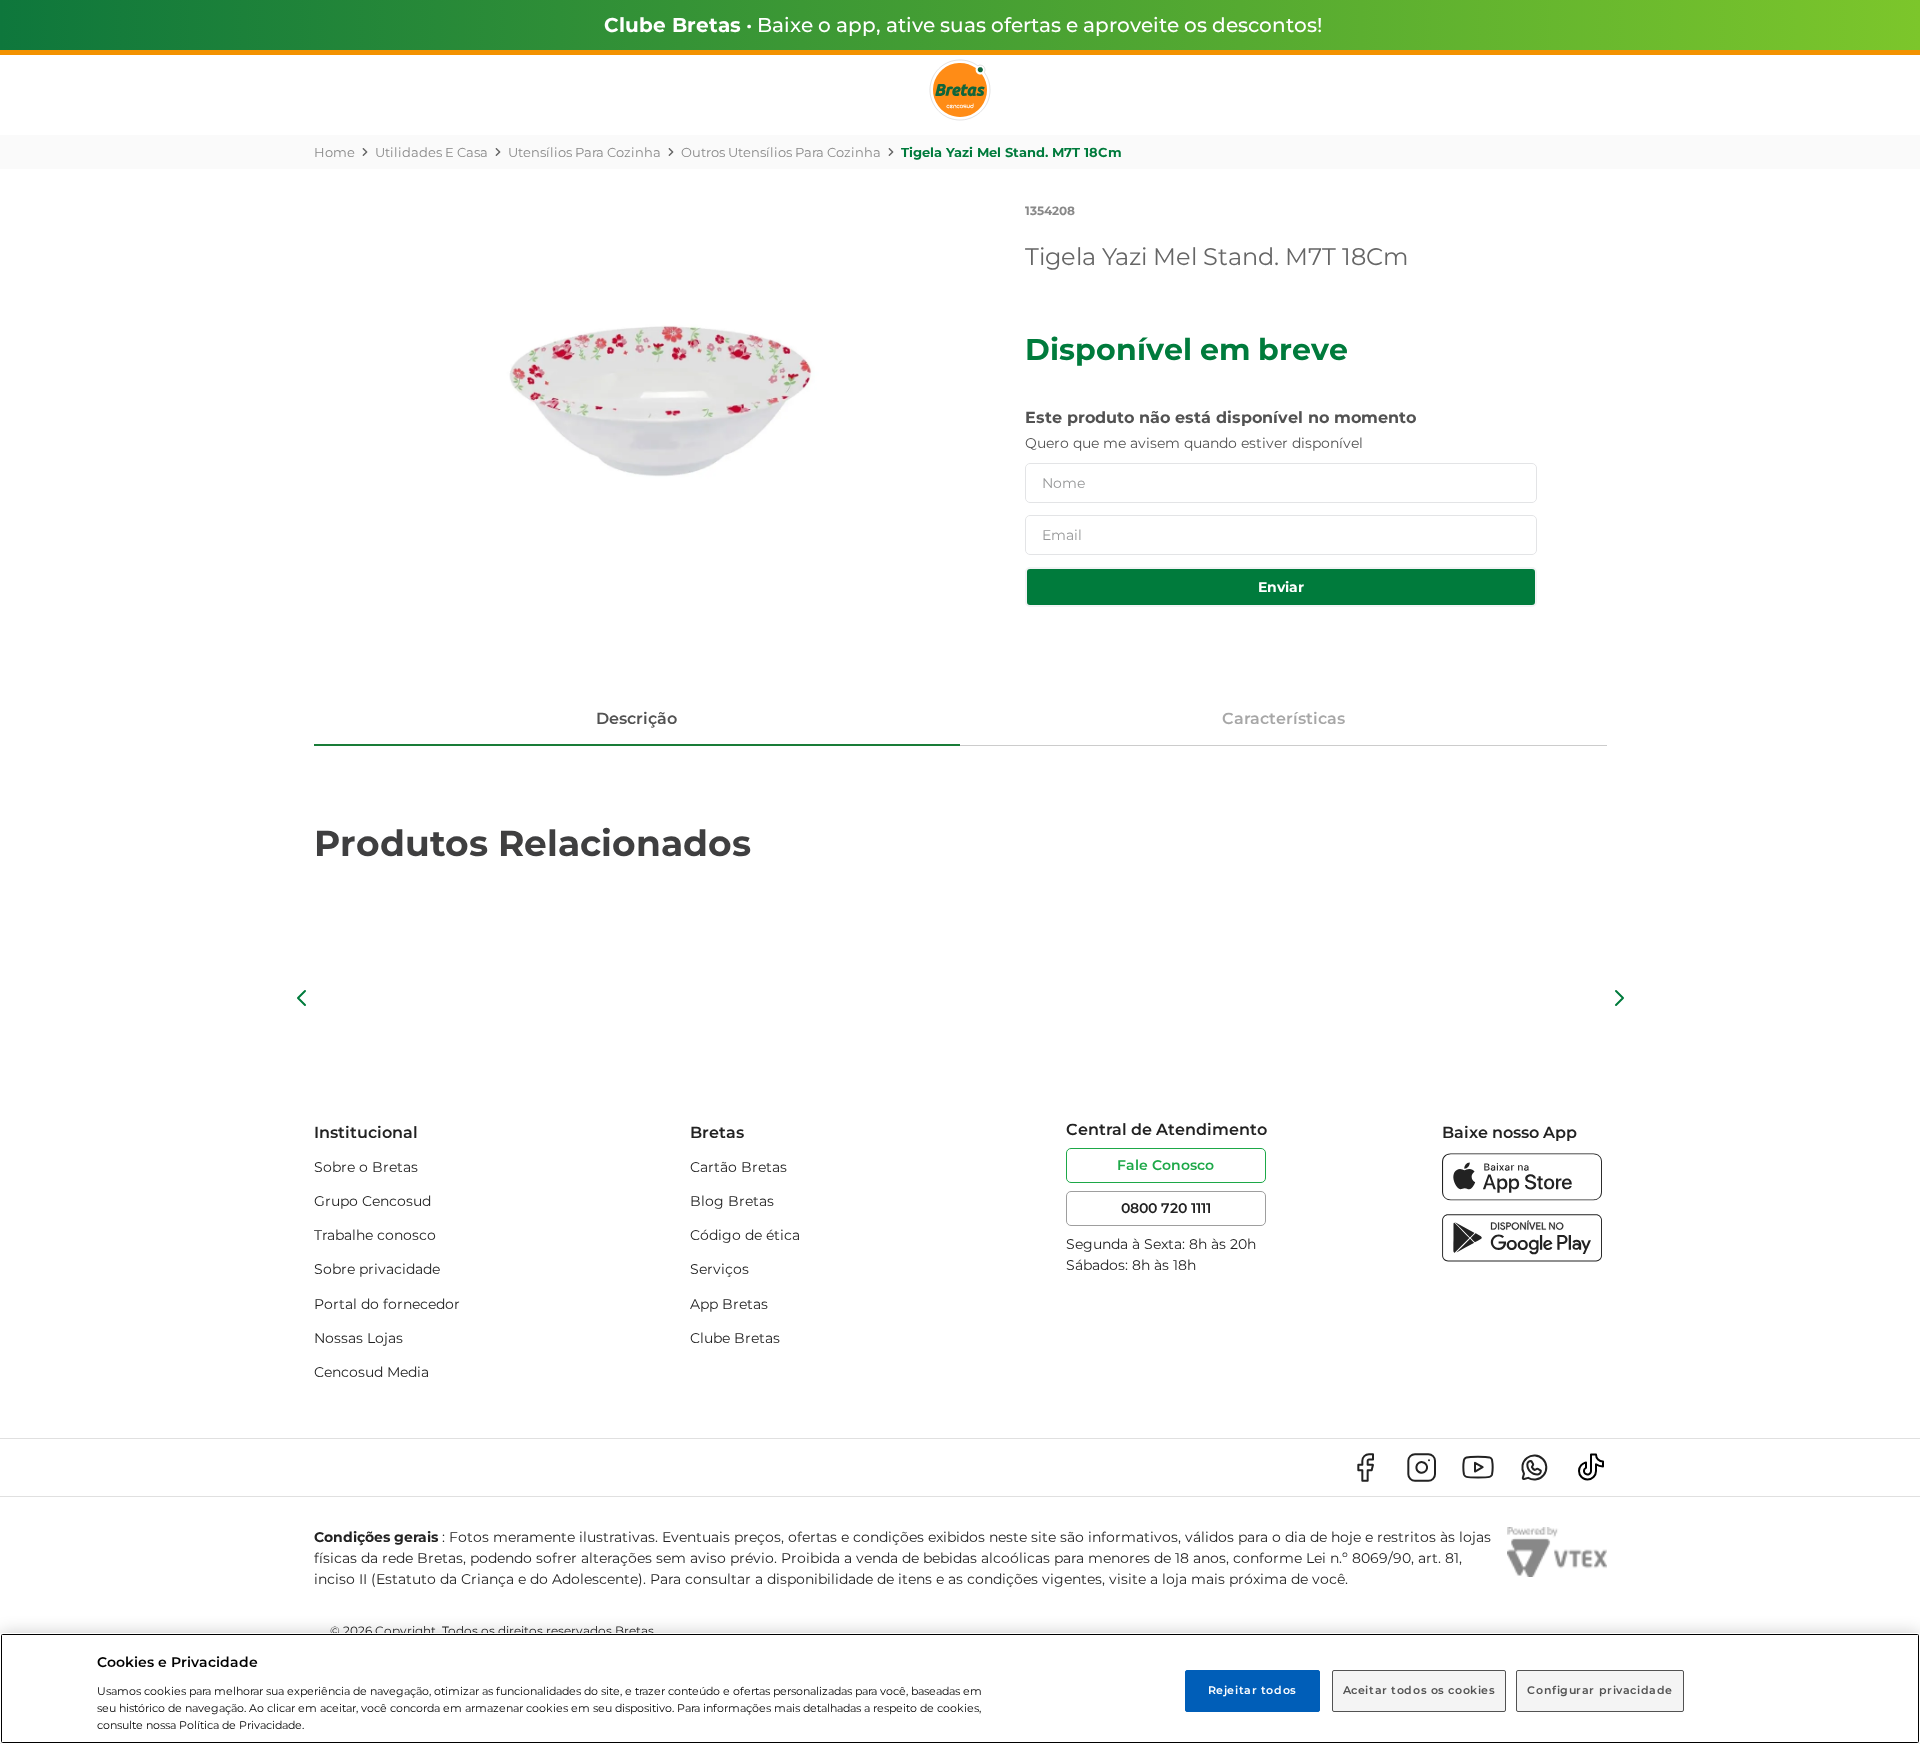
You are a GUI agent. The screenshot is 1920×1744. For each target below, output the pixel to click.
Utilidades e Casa (431, 152)
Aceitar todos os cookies (1419, 1690)
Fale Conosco (1165, 1165)
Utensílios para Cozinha (584, 152)
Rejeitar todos (1252, 1690)
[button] (302, 998)
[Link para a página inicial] (334, 152)
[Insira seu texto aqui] (1522, 1195)
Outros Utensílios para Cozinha (781, 152)
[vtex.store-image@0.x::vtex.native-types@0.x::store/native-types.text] (1365, 1467)
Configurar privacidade (1600, 1690)
